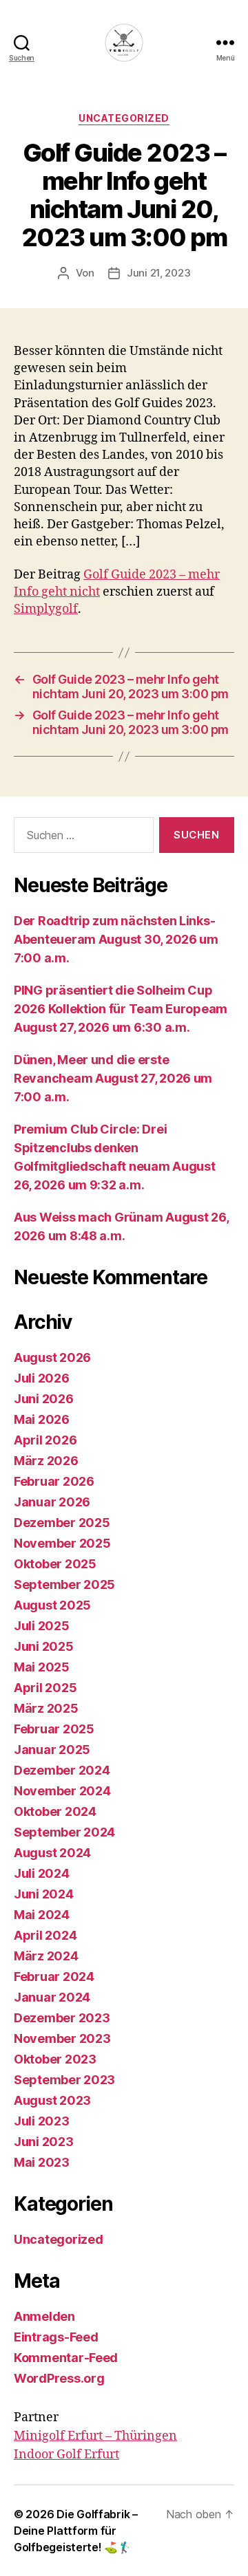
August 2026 (52, 1357)
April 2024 (45, 1935)
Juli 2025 (42, 1626)
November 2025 (62, 1543)
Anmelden (44, 2316)
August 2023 (52, 2100)
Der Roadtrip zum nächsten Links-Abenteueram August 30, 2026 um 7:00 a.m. (116, 939)
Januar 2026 (52, 1502)
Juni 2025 (44, 1646)
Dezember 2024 (62, 1770)
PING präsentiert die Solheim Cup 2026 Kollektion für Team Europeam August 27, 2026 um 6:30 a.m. (121, 1009)
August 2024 (52, 1853)
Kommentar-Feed (66, 2358)
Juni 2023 (44, 2142)
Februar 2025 (54, 1729)
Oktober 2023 (55, 2059)
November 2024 (62, 1791)
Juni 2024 (44, 1894)
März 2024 (46, 1956)
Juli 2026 (42, 1378)
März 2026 (46, 1461)
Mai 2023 (42, 2162)
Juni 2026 (44, 1399)
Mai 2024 (42, 1915)
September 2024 (64, 1832)
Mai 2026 (42, 1419)
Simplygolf (46, 609)
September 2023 (64, 2080)
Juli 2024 (42, 1873)
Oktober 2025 (55, 1564)
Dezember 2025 (62, 1523)
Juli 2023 (42, 2121)
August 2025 (52, 1605)
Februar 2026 (54, 1481)
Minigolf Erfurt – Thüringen (95, 2436)
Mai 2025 (42, 1667)
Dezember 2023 (62, 2018)
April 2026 (45, 1440)
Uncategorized (124, 118)
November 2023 (62, 2038)
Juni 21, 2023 (159, 273)
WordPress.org (59, 2378)
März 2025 (46, 1708)
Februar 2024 (54, 1977)
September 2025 (64, 1584)
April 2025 (45, 1688)
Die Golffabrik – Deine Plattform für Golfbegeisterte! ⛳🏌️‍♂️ (76, 2531)
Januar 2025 (52, 1750)
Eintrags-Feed (56, 2337)
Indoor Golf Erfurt (66, 2455)
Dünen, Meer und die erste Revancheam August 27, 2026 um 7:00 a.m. (113, 1078)
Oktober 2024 (55, 1811)
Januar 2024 (52, 1997)
